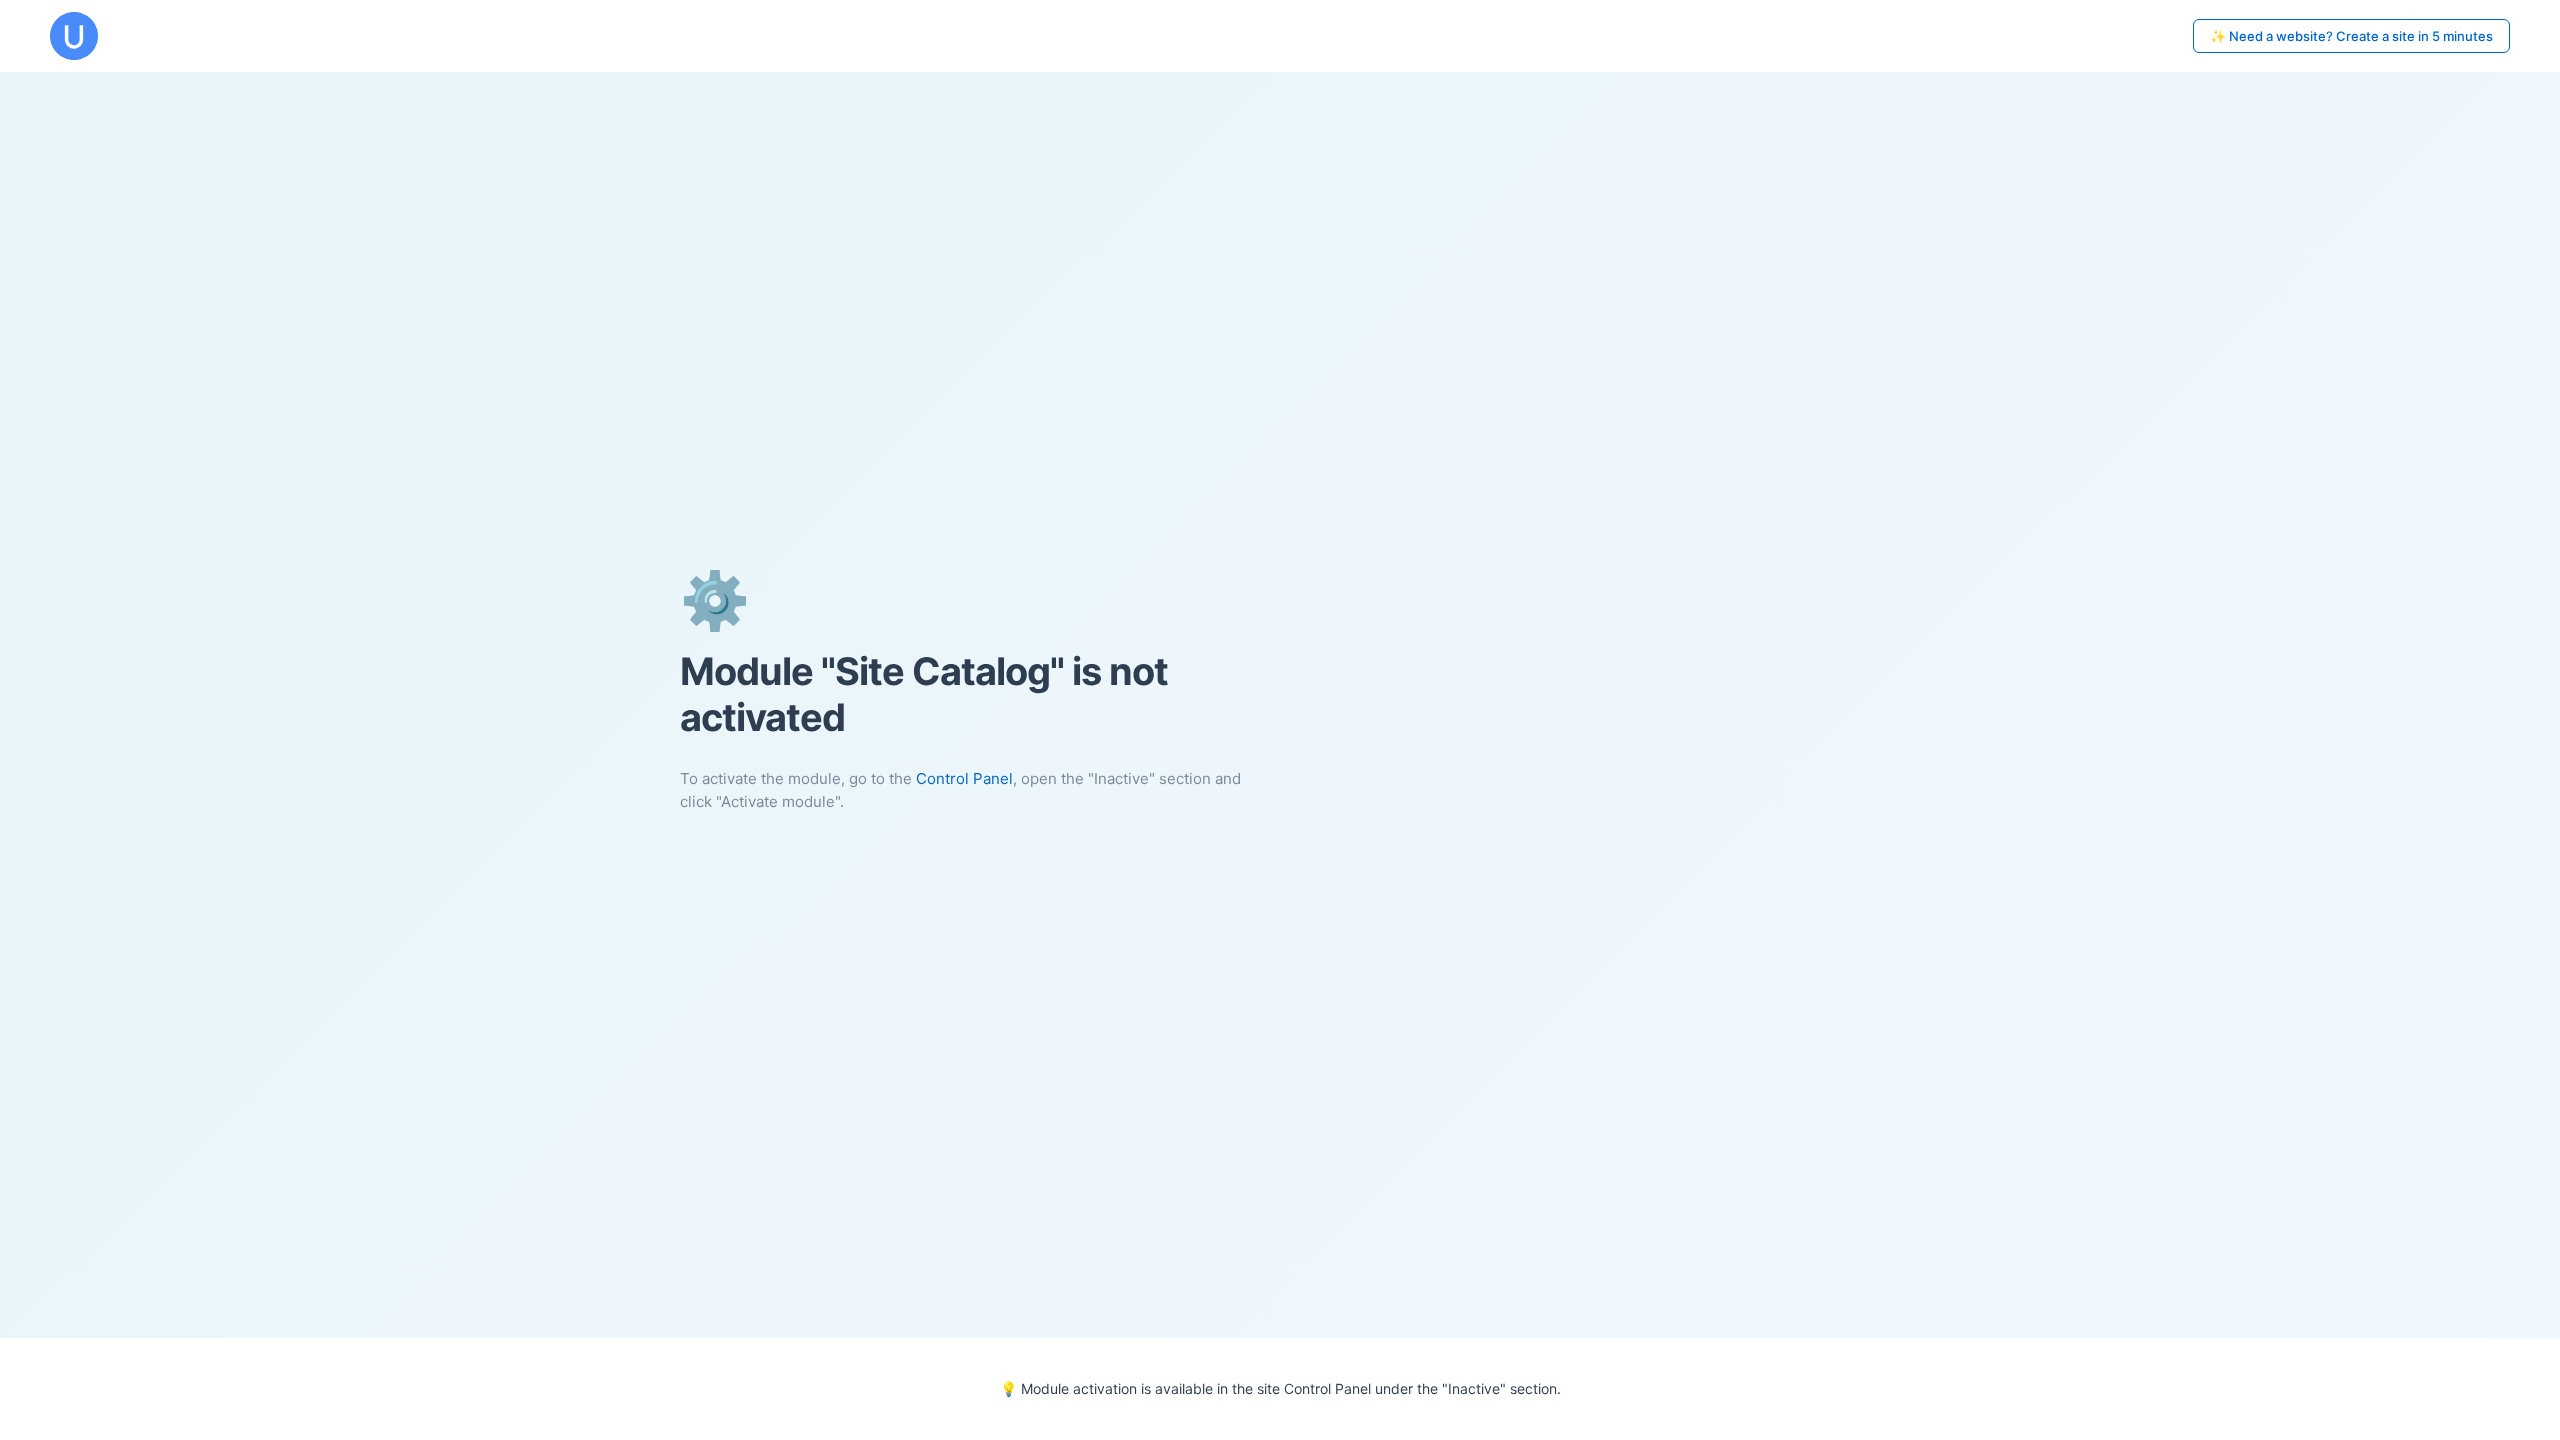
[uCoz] (74, 36)
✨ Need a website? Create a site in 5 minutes (2351, 36)
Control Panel (964, 778)
